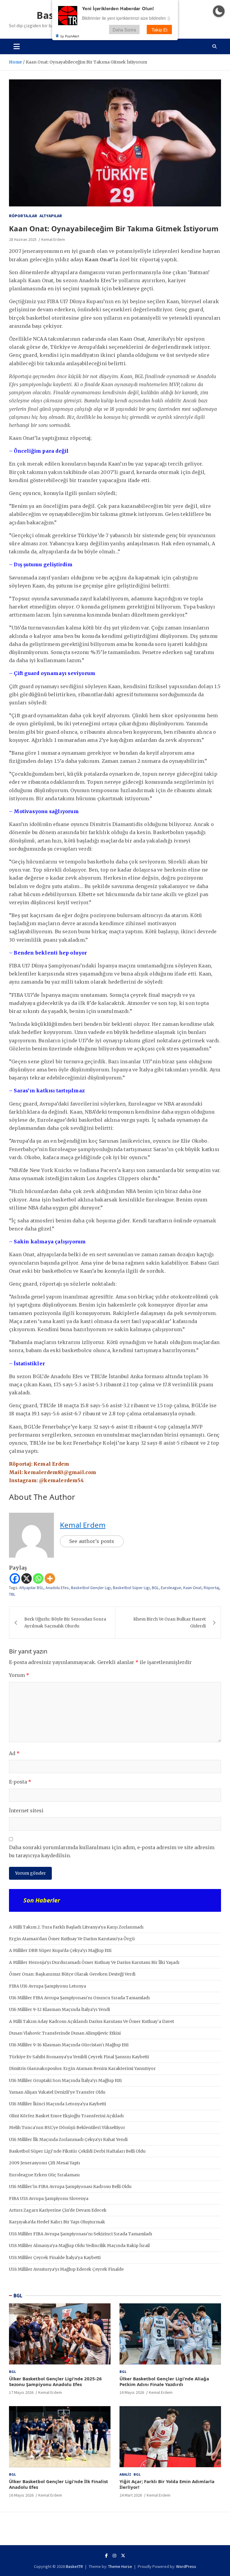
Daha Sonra (124, 30)
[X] (27, 1578)
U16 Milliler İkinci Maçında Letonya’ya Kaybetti (57, 2104)
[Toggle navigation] (17, 46)
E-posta (20, 1782)
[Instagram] (114, 2556)
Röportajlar (23, 216)
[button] (219, 11)
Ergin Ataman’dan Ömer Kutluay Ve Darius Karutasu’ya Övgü (72, 1939)
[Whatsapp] (38, 1578)
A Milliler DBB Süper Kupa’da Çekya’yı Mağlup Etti (60, 1950)
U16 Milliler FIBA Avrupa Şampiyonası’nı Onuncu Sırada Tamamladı (79, 1998)
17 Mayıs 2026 (21, 2392)
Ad (14, 1753)
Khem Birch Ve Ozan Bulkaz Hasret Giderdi (170, 1622)
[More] (50, 1578)
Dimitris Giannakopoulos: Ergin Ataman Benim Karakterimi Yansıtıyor (82, 2068)
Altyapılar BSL (31, 1588)
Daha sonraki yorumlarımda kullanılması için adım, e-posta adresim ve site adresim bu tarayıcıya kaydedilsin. (112, 1851)
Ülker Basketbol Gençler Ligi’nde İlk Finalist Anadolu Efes (59, 2484)
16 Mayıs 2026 (132, 2392)
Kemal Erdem (53, 239)
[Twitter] (123, 2556)
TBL (12, 1594)
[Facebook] (15, 1578)
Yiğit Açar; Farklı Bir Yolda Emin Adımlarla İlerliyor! (167, 2484)
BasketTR (74, 2566)
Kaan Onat (192, 1588)
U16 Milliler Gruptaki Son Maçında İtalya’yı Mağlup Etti (65, 2080)
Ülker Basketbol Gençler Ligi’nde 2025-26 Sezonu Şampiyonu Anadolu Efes (55, 2382)
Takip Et (159, 30)
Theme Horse (120, 2566)
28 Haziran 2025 (23, 239)
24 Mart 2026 (131, 2495)
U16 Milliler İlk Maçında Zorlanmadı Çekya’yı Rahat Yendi (68, 2139)
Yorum (19, 1675)
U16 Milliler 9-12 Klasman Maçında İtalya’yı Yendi (59, 2009)
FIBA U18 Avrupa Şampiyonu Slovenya (49, 2198)
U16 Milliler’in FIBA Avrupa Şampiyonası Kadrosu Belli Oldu (70, 2187)
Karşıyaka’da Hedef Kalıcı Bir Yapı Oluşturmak (57, 2222)
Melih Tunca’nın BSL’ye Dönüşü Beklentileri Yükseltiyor (67, 2127)
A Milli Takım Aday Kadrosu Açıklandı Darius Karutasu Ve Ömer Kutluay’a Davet (91, 2021)
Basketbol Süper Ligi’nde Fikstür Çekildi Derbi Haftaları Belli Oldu (77, 2151)
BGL (155, 1588)
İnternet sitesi (26, 1811)
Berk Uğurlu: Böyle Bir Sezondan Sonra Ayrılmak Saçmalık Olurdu (65, 1622)
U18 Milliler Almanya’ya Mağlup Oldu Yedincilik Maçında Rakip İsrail (79, 2246)
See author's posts (92, 1541)
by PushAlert (70, 36)
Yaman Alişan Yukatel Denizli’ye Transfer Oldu (57, 2092)
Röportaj (211, 1588)
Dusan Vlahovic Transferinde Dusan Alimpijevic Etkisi (65, 2033)
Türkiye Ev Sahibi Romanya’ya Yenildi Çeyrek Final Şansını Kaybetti (79, 2057)
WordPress (186, 2566)
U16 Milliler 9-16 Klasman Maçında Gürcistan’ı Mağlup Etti (69, 2045)
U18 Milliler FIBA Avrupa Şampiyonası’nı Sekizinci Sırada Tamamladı (81, 2234)
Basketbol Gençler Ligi (91, 1588)
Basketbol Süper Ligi (131, 1588)
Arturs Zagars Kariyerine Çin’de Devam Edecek (58, 2210)
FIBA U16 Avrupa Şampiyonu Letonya (47, 1986)
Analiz (125, 2474)
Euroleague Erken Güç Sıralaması (44, 2175)
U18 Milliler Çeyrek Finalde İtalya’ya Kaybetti (55, 2258)
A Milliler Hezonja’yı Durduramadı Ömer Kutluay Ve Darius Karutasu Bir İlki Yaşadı (94, 1962)
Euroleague (171, 1588)
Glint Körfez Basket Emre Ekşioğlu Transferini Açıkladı (66, 2116)
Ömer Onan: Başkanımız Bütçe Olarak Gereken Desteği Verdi (72, 1974)
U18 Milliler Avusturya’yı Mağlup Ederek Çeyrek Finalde (66, 2269)
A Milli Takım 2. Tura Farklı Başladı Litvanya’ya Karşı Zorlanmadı (76, 1927)
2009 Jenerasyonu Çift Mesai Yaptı (44, 2163)
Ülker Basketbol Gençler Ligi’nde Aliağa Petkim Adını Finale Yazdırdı (164, 2382)
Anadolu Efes (57, 1588)
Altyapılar (51, 216)
